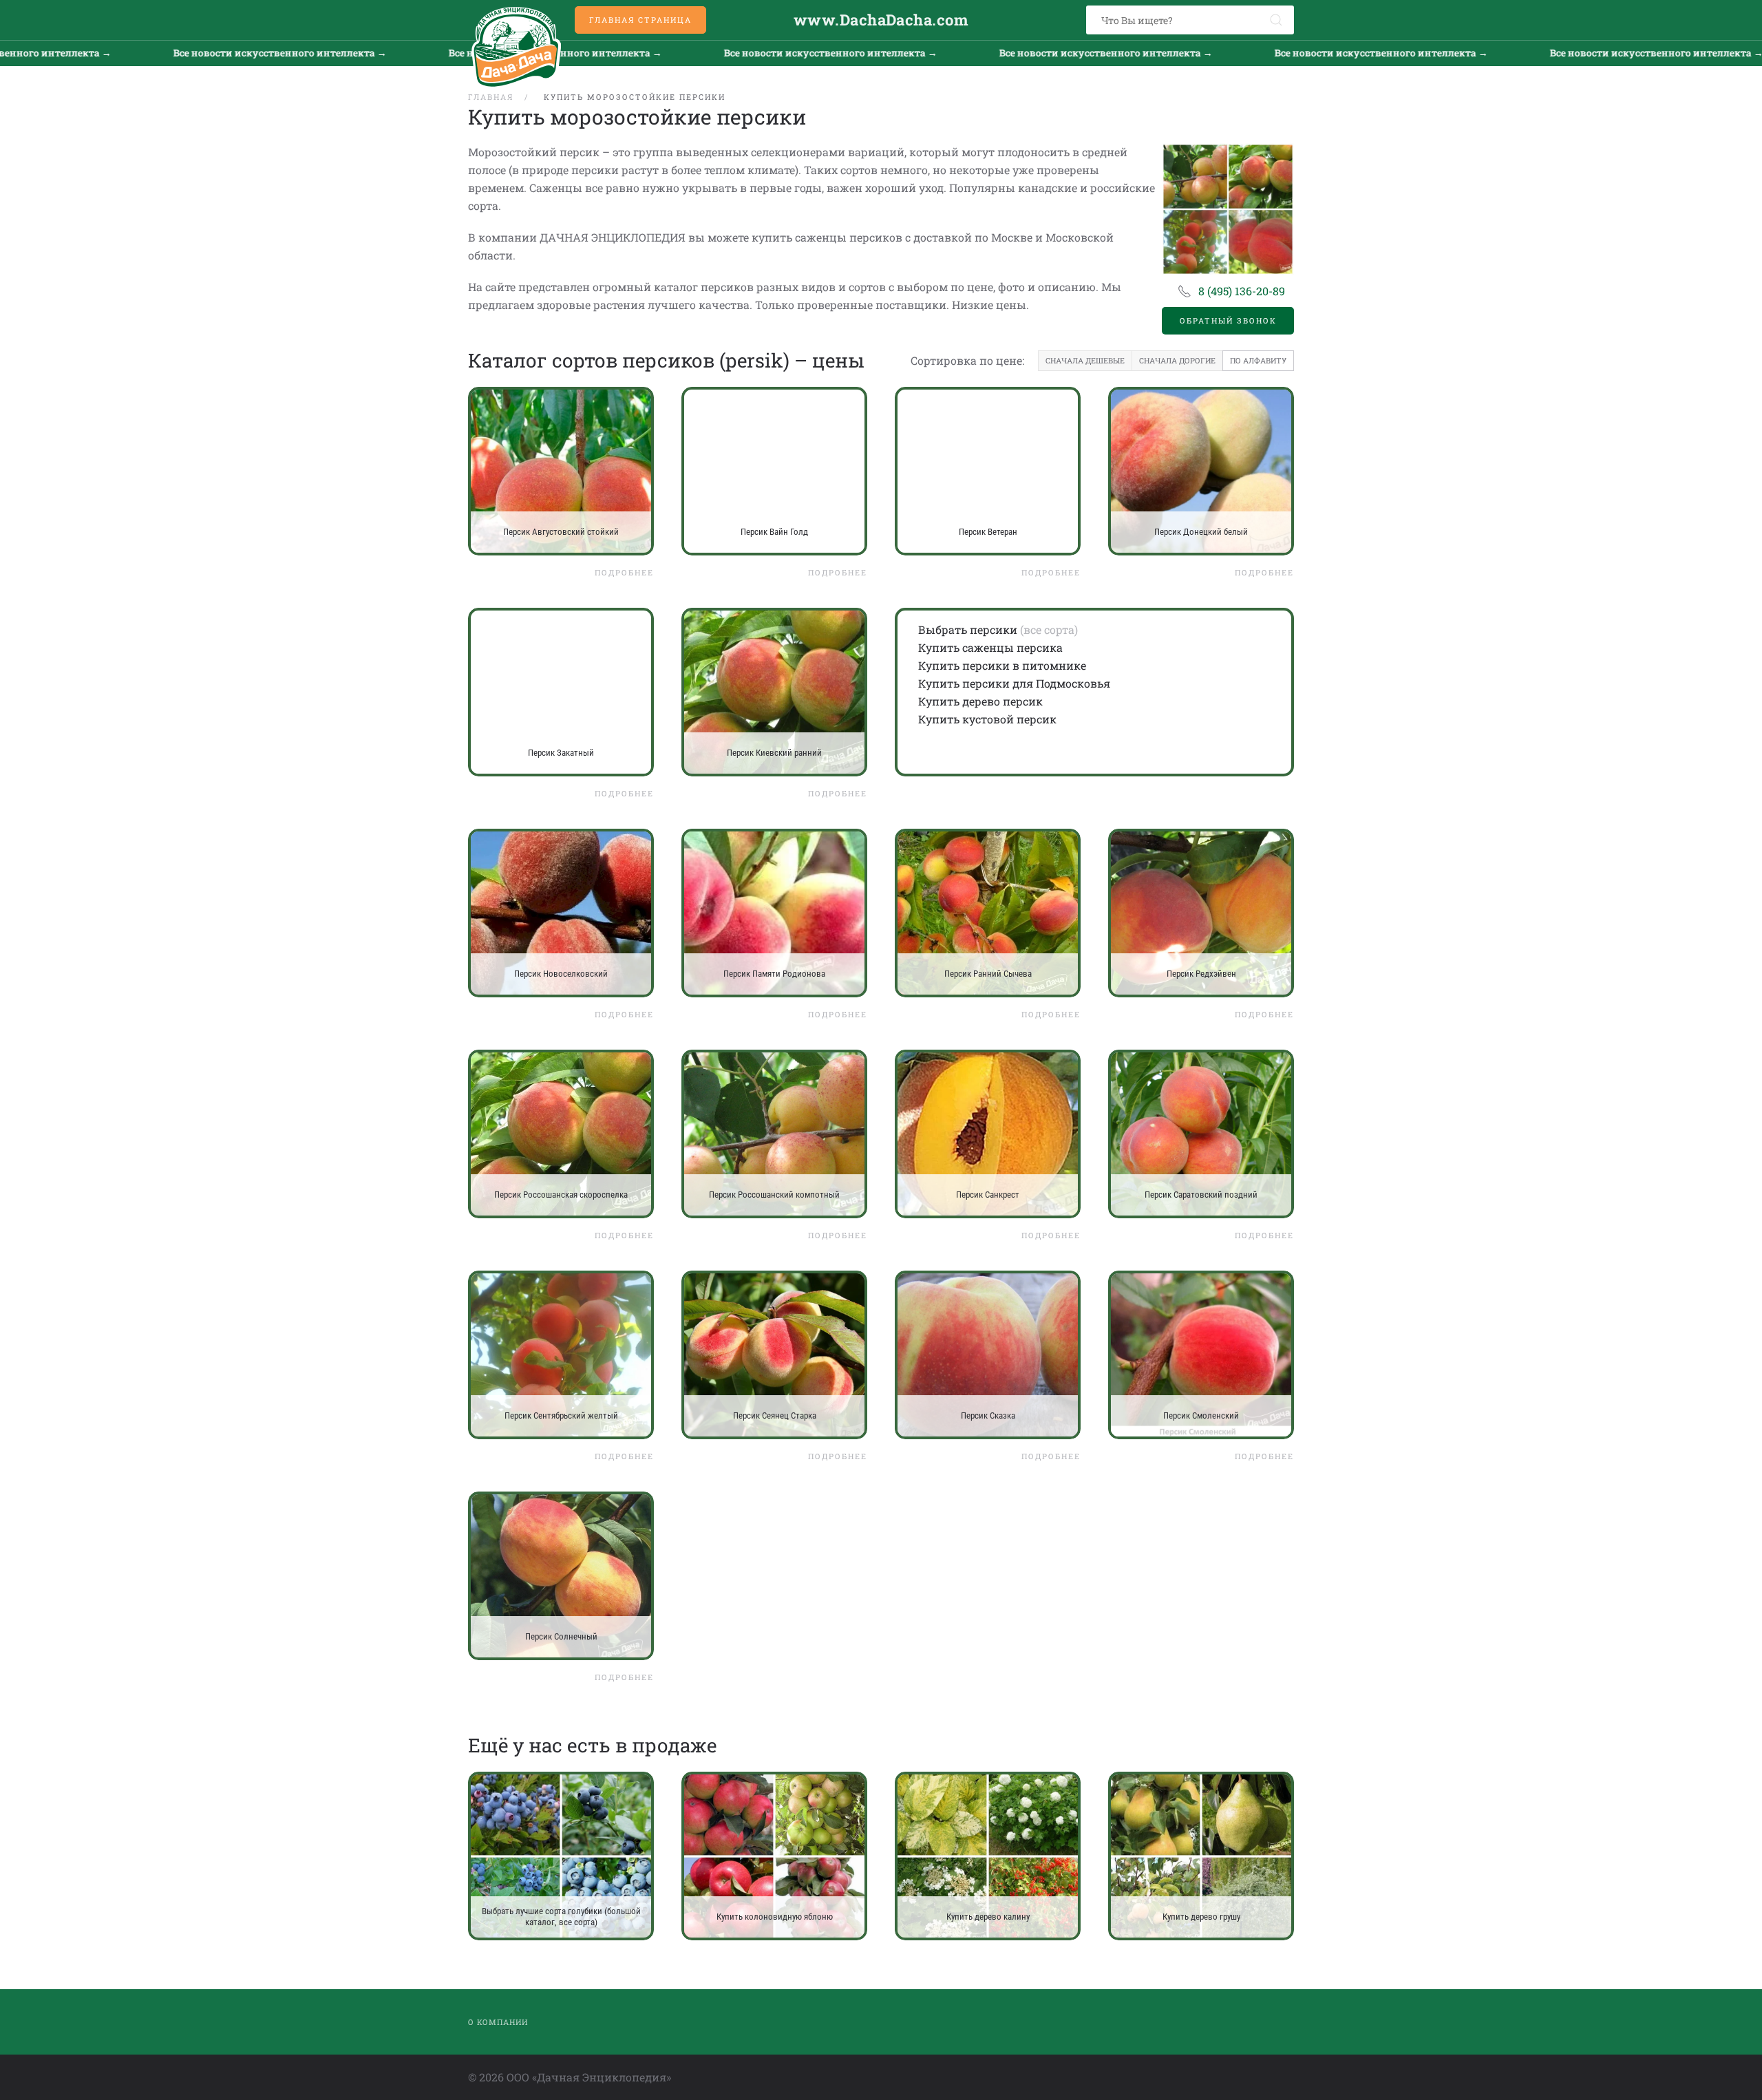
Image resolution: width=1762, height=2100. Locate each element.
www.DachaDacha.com (881, 20)
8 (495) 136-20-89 (1242, 291)
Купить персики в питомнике (1002, 665)
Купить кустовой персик (987, 719)
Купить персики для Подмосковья (1014, 683)
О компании (498, 2022)
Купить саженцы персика (990, 647)
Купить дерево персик (980, 701)
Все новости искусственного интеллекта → (151, 53)
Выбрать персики (968, 629)
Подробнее (624, 572)
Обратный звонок (1228, 320)
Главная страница (640, 20)
